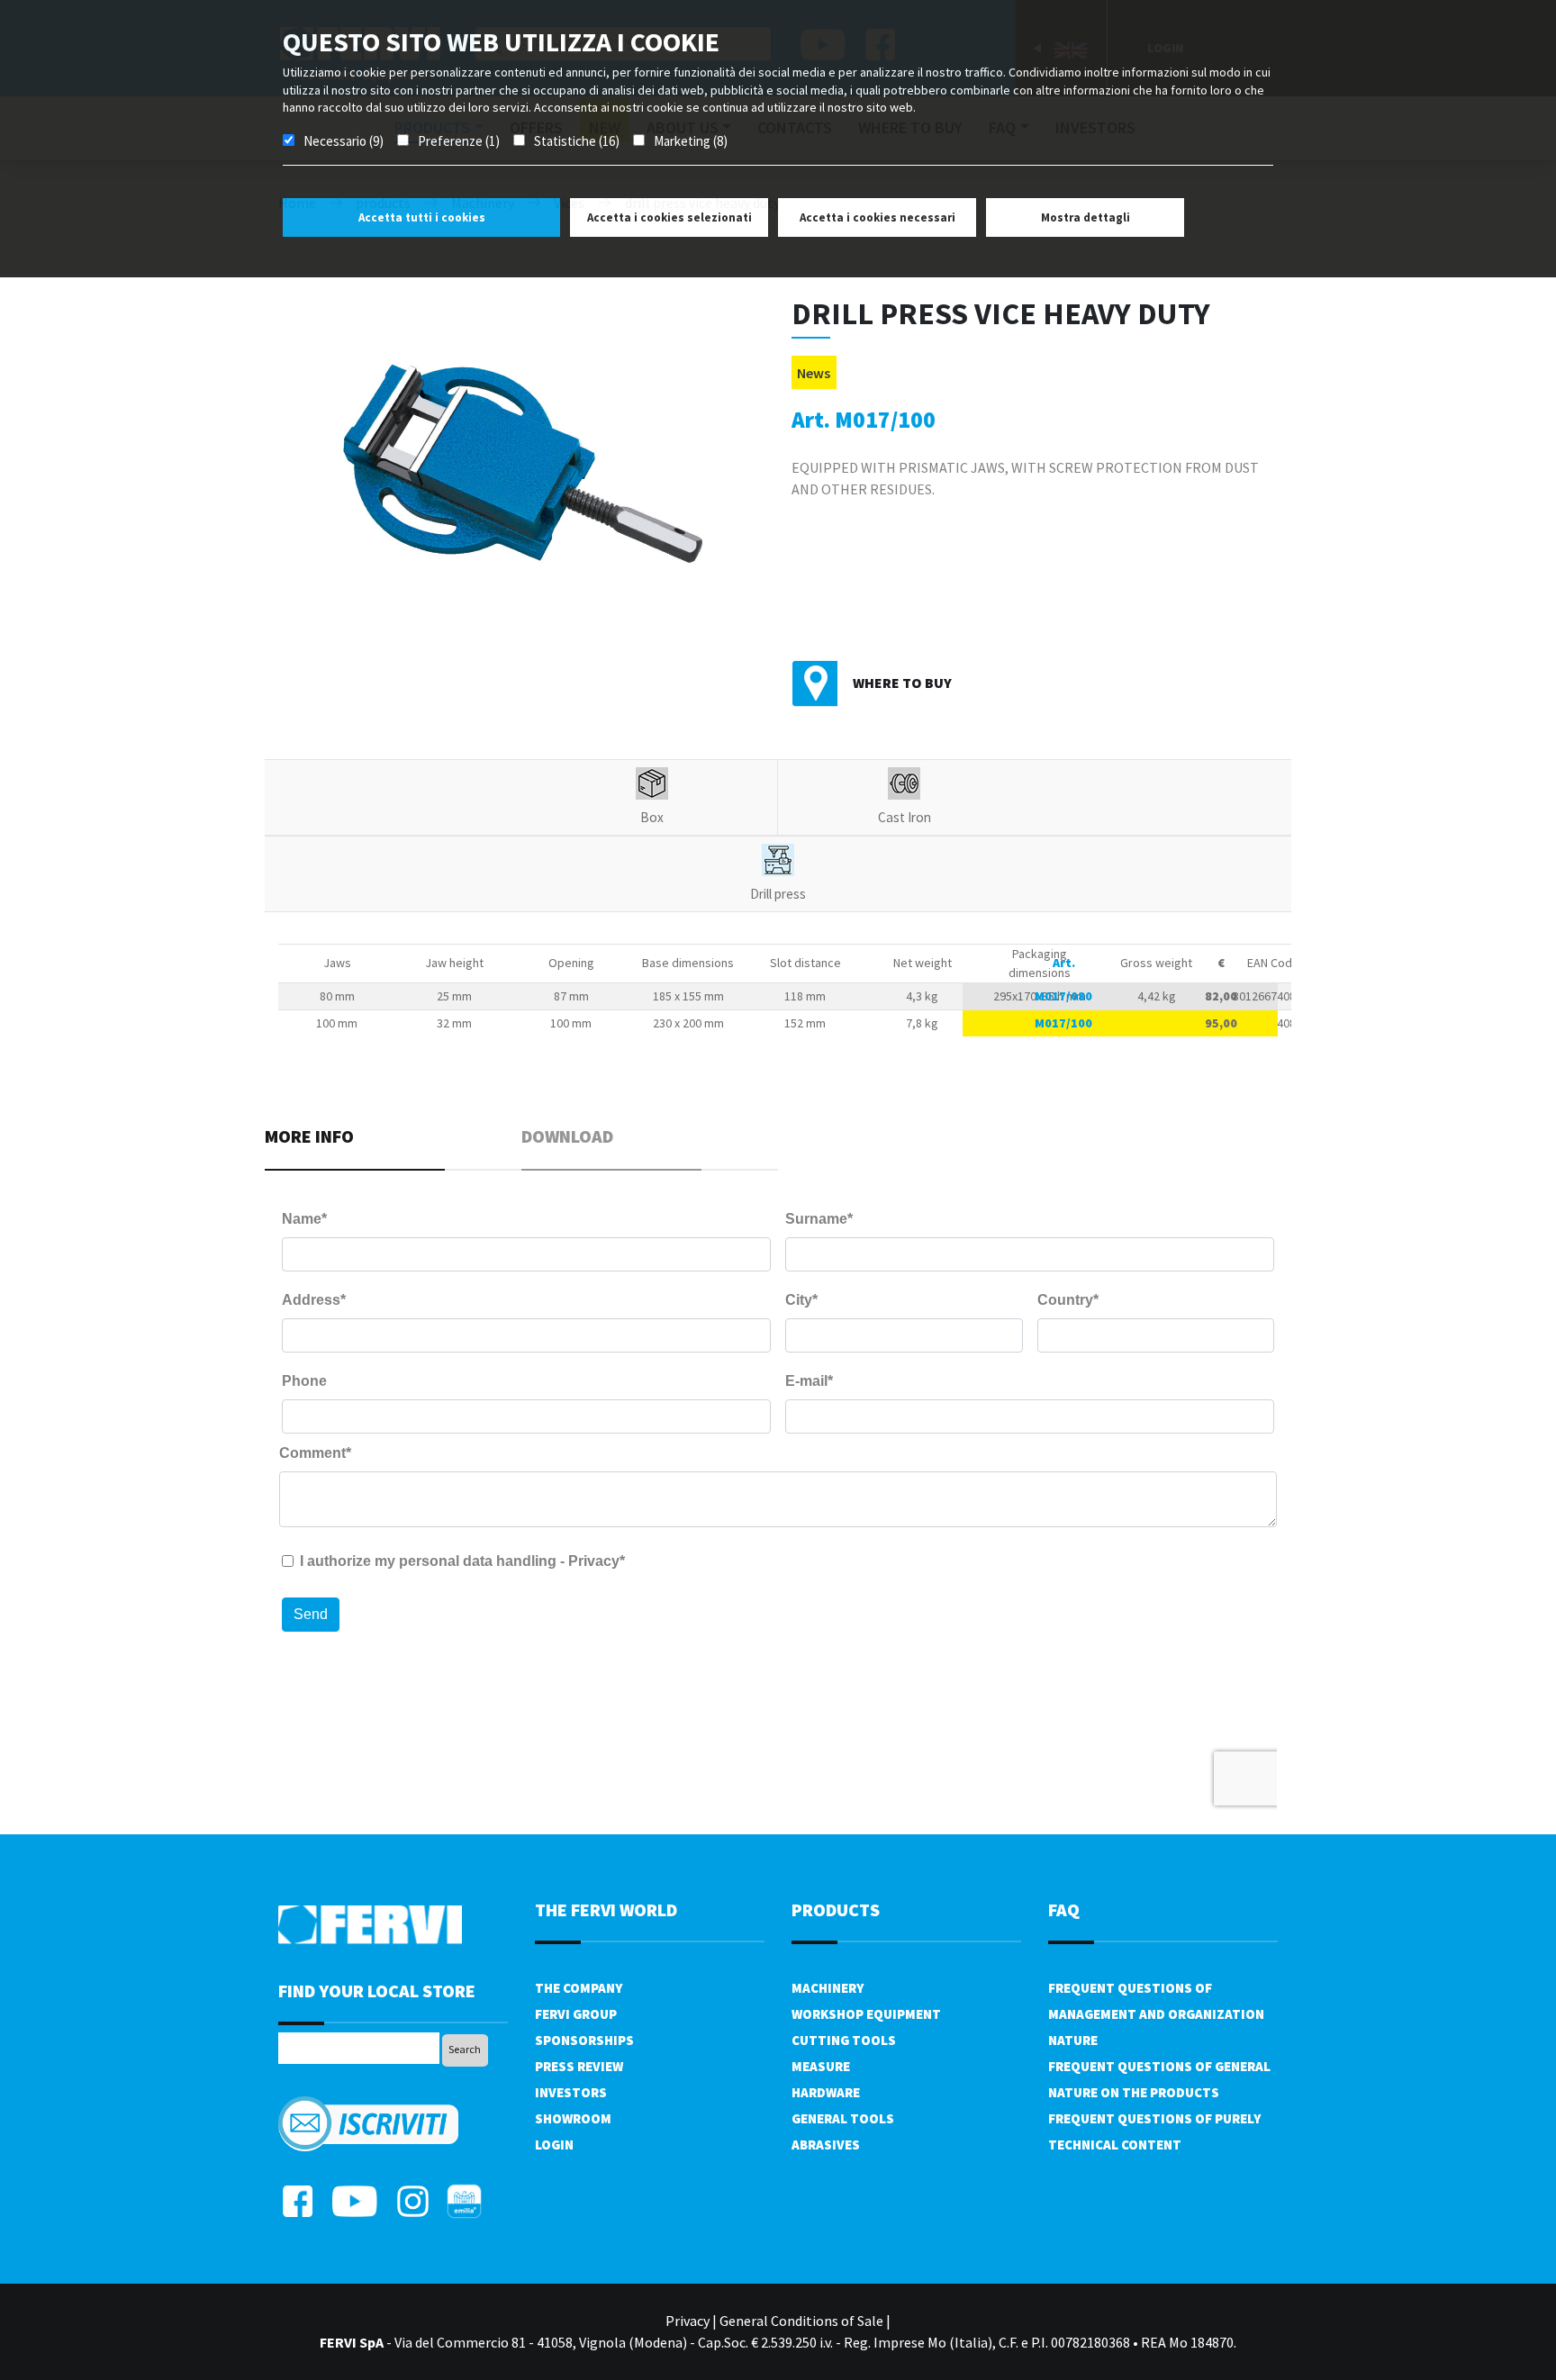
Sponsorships (584, 2040)
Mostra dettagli (1086, 217)
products (836, 1909)
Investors (571, 2092)
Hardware (826, 2092)
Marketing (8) (691, 141)
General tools (843, 2118)
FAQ (1064, 1909)
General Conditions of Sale (801, 2321)
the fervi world (606, 1909)
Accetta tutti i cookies (422, 217)
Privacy (688, 2321)
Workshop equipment (866, 2014)
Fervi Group (576, 2014)
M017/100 (1063, 1023)
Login (554, 2145)
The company (579, 1988)
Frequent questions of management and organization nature (1156, 2014)
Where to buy (902, 683)
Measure (821, 2066)
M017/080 (1063, 996)
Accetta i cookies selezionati (669, 217)
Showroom (573, 2118)
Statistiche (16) (577, 141)
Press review (579, 2066)
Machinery (828, 1988)
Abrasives (826, 2145)
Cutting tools (844, 2040)
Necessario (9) (344, 141)
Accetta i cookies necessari (878, 217)
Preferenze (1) (459, 141)
